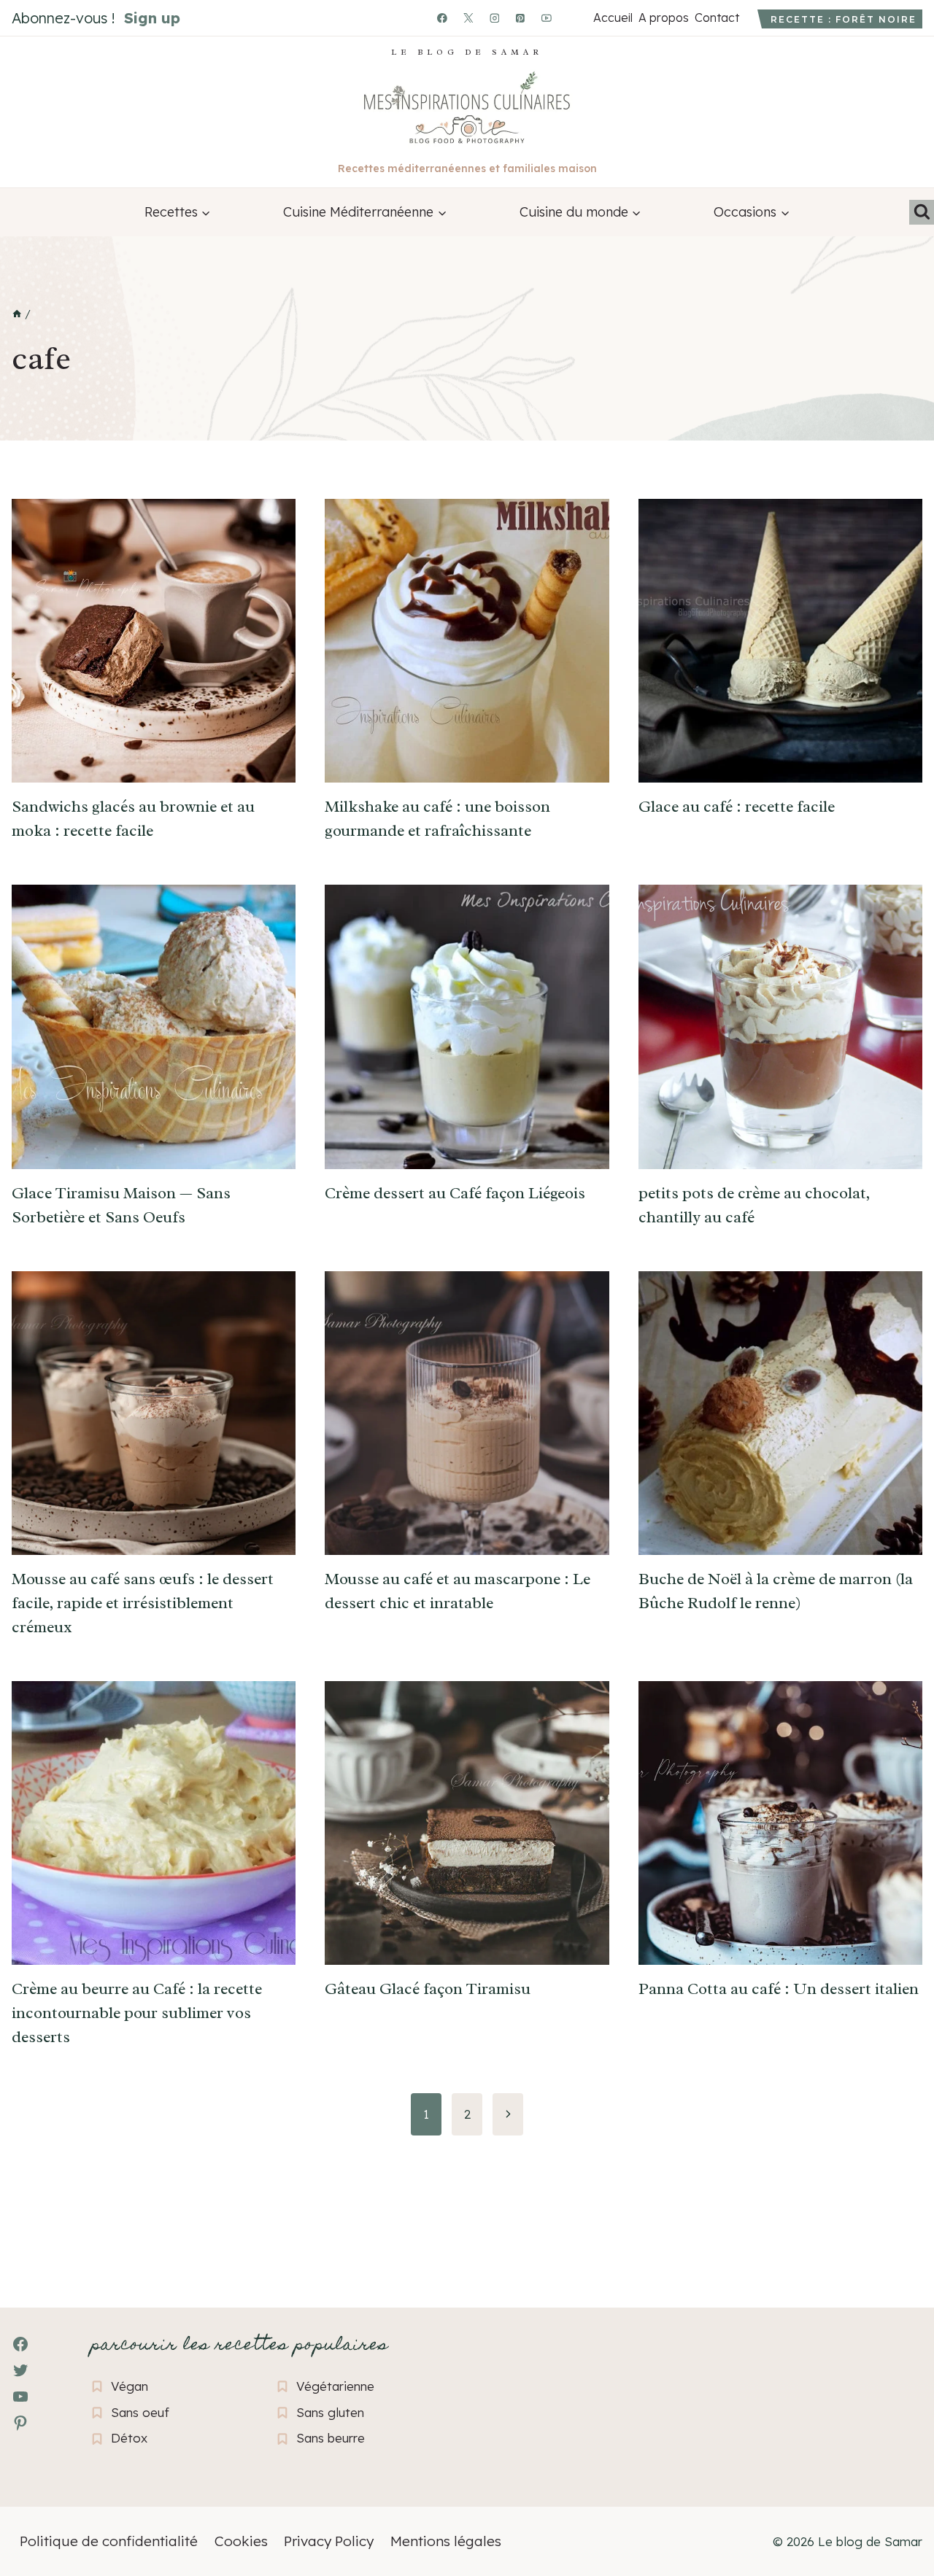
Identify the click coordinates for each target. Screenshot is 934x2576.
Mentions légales (446, 2541)
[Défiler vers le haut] (37, 2485)
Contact (717, 18)
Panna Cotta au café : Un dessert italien (779, 1989)
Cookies (241, 2541)
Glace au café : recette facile (737, 807)
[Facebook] (442, 18)
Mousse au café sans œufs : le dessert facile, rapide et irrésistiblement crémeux (143, 1603)
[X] (468, 18)
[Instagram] (495, 18)
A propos (663, 18)
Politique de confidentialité (109, 2541)
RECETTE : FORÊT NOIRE (844, 19)
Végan (130, 2386)
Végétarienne (335, 2386)
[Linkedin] (573, 18)
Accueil (613, 18)
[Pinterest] (521, 18)
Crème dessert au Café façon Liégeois (455, 1193)
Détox (129, 2438)
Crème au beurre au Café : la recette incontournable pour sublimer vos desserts (137, 2013)
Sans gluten (330, 2412)
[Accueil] (17, 314)
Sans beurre (331, 2438)
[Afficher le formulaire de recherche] (922, 212)
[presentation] (154, 641)
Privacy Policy (329, 2541)
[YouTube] (547, 18)
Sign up (152, 18)
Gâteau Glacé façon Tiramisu (428, 1989)
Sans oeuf (140, 2412)
